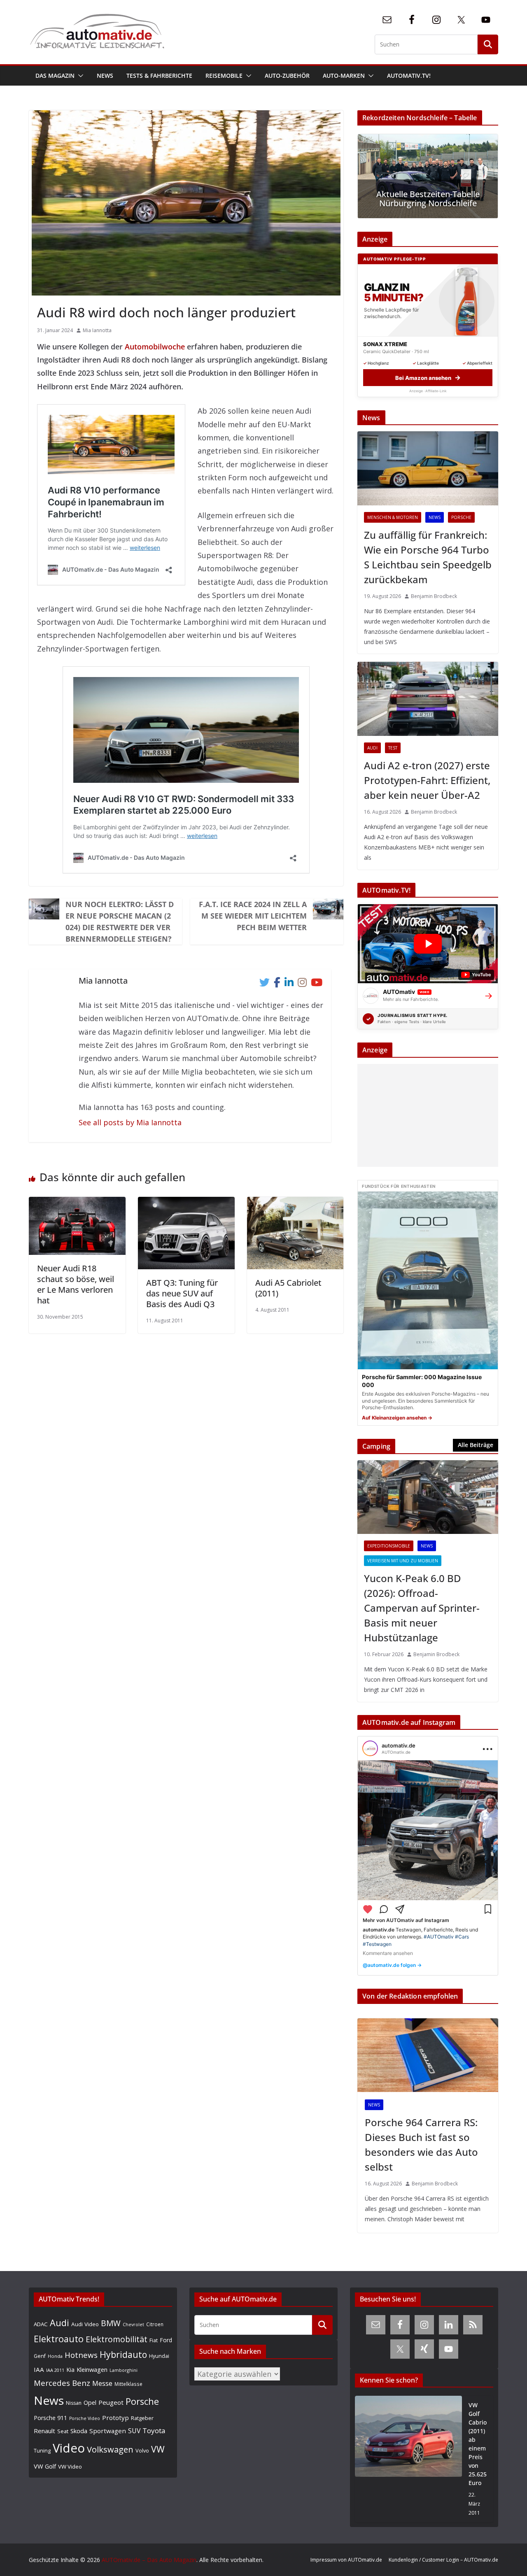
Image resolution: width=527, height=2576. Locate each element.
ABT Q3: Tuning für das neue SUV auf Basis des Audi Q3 (182, 1293)
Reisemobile (224, 76)
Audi (372, 748)
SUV (134, 2431)
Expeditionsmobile (389, 1546)
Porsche (461, 517)
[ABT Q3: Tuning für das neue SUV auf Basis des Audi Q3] (186, 1203)
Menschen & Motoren (393, 517)
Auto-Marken (344, 76)
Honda (55, 2356)
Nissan (74, 2403)
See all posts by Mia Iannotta (130, 1122)
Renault (44, 2431)
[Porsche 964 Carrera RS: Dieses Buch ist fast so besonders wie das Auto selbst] (428, 2055)
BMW (111, 2323)
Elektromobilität (117, 2339)
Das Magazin (55, 76)
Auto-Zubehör (287, 76)
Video (69, 2448)
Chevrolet (133, 2325)
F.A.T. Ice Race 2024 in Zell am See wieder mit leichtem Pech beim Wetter (253, 916)
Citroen (155, 2324)
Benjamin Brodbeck (434, 596)
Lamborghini (124, 2370)
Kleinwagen (92, 2369)
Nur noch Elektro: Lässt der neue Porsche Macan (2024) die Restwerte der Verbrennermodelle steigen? (120, 921)
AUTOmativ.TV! (409, 76)
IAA (39, 2369)
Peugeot (111, 2402)
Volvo (142, 2450)
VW (158, 2449)
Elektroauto (59, 2339)
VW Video (70, 2467)
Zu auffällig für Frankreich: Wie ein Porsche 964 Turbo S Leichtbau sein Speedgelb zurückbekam (428, 557)
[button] (79, 76)
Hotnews (81, 2355)
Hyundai (159, 2356)
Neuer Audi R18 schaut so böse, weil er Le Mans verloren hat (76, 1284)
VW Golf (45, 2466)
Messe (102, 2383)
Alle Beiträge (476, 1445)
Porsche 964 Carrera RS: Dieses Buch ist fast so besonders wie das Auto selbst (421, 2144)
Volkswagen (110, 2449)
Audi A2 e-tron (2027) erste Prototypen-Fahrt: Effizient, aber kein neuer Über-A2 (427, 780)
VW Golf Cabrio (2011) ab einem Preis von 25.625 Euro (478, 2444)
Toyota (154, 2431)
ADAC (41, 2324)
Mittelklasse (128, 2384)
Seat (63, 2431)
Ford (166, 2340)
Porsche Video (85, 2418)
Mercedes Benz (62, 2383)
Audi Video (85, 2324)
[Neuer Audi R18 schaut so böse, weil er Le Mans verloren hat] (77, 1203)
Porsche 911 (50, 2418)
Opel (90, 2402)
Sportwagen (108, 2431)
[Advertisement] (426, 1115)
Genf (40, 2356)
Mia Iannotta (97, 330)
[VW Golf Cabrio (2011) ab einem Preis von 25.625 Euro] (408, 2459)
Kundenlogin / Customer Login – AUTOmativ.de (443, 2560)
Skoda (79, 2431)
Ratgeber (142, 2418)
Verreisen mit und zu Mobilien (403, 1561)
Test (393, 748)
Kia (70, 2370)
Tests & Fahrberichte (159, 76)
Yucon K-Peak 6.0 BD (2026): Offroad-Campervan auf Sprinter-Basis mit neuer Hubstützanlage (422, 1608)
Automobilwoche (155, 347)
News (105, 76)
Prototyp (115, 2418)
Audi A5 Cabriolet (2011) (288, 1288)
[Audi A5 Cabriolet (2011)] (295, 1203)
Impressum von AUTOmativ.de (346, 2560)
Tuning (42, 2450)
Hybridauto (123, 2354)
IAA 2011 (55, 2370)
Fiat (154, 2340)
